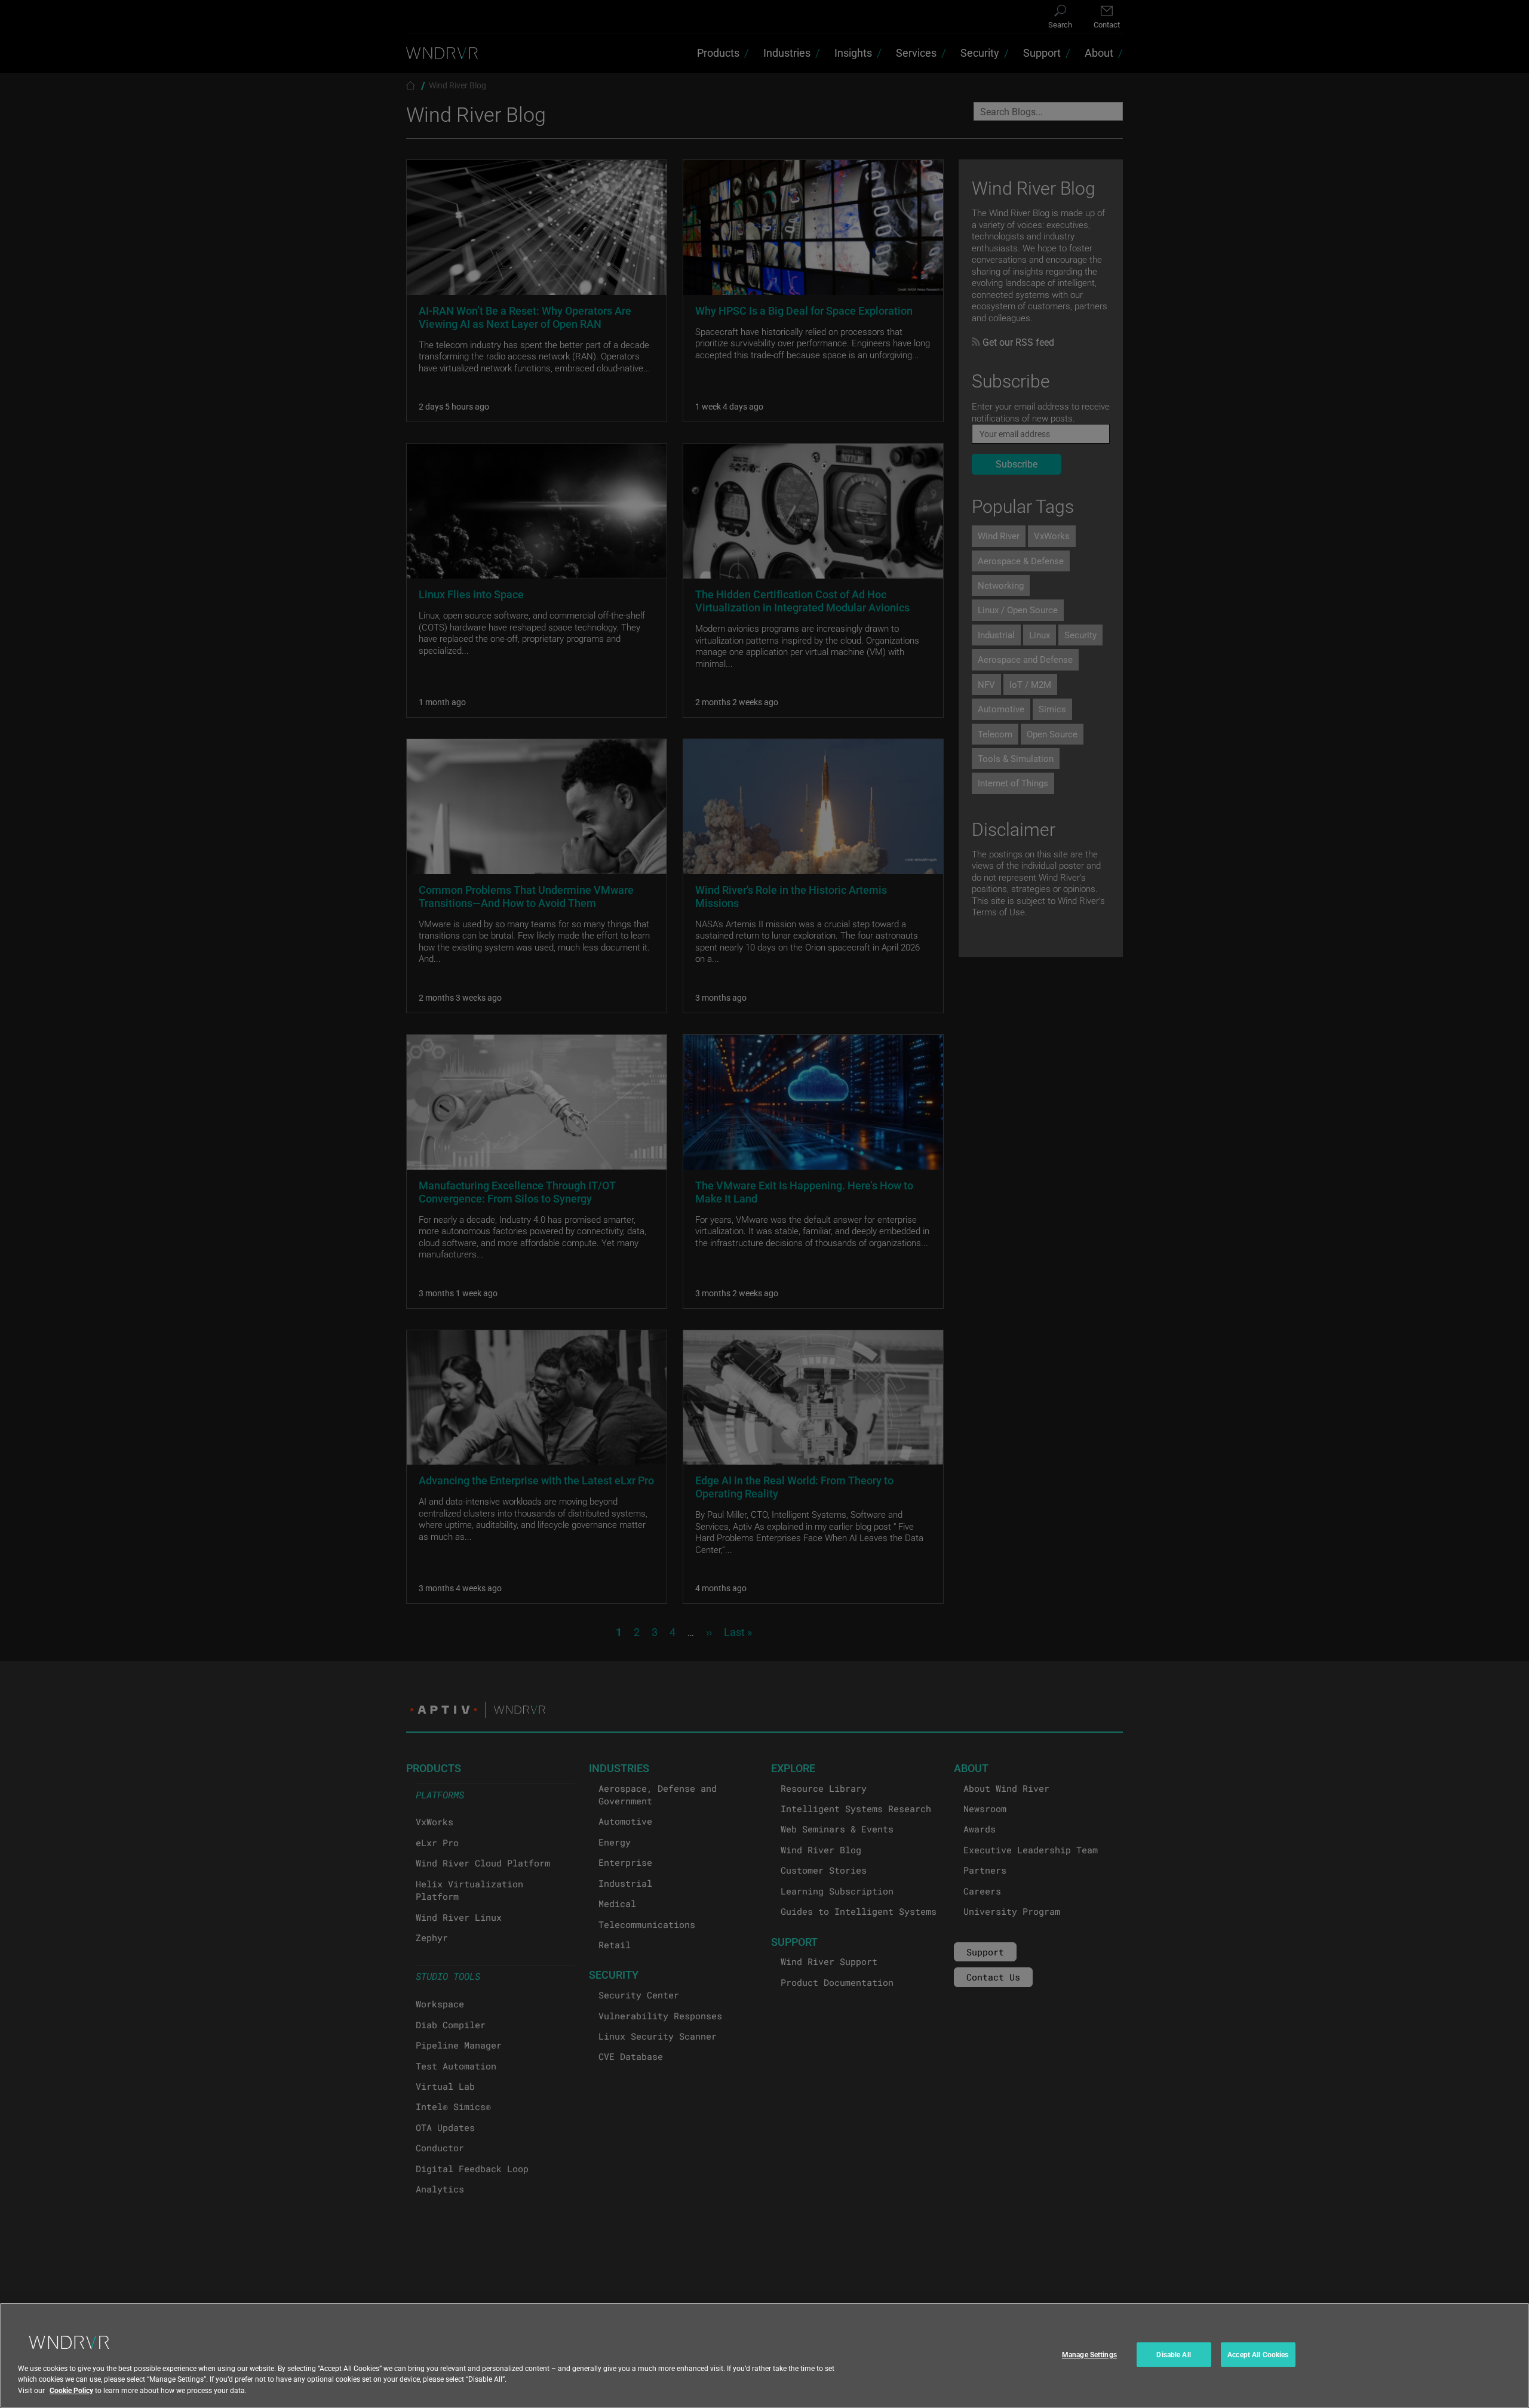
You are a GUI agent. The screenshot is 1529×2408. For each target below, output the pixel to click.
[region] (764, 2355)
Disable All (1173, 2354)
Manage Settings (1089, 2354)
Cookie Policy (71, 2389)
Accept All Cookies (1258, 2354)
